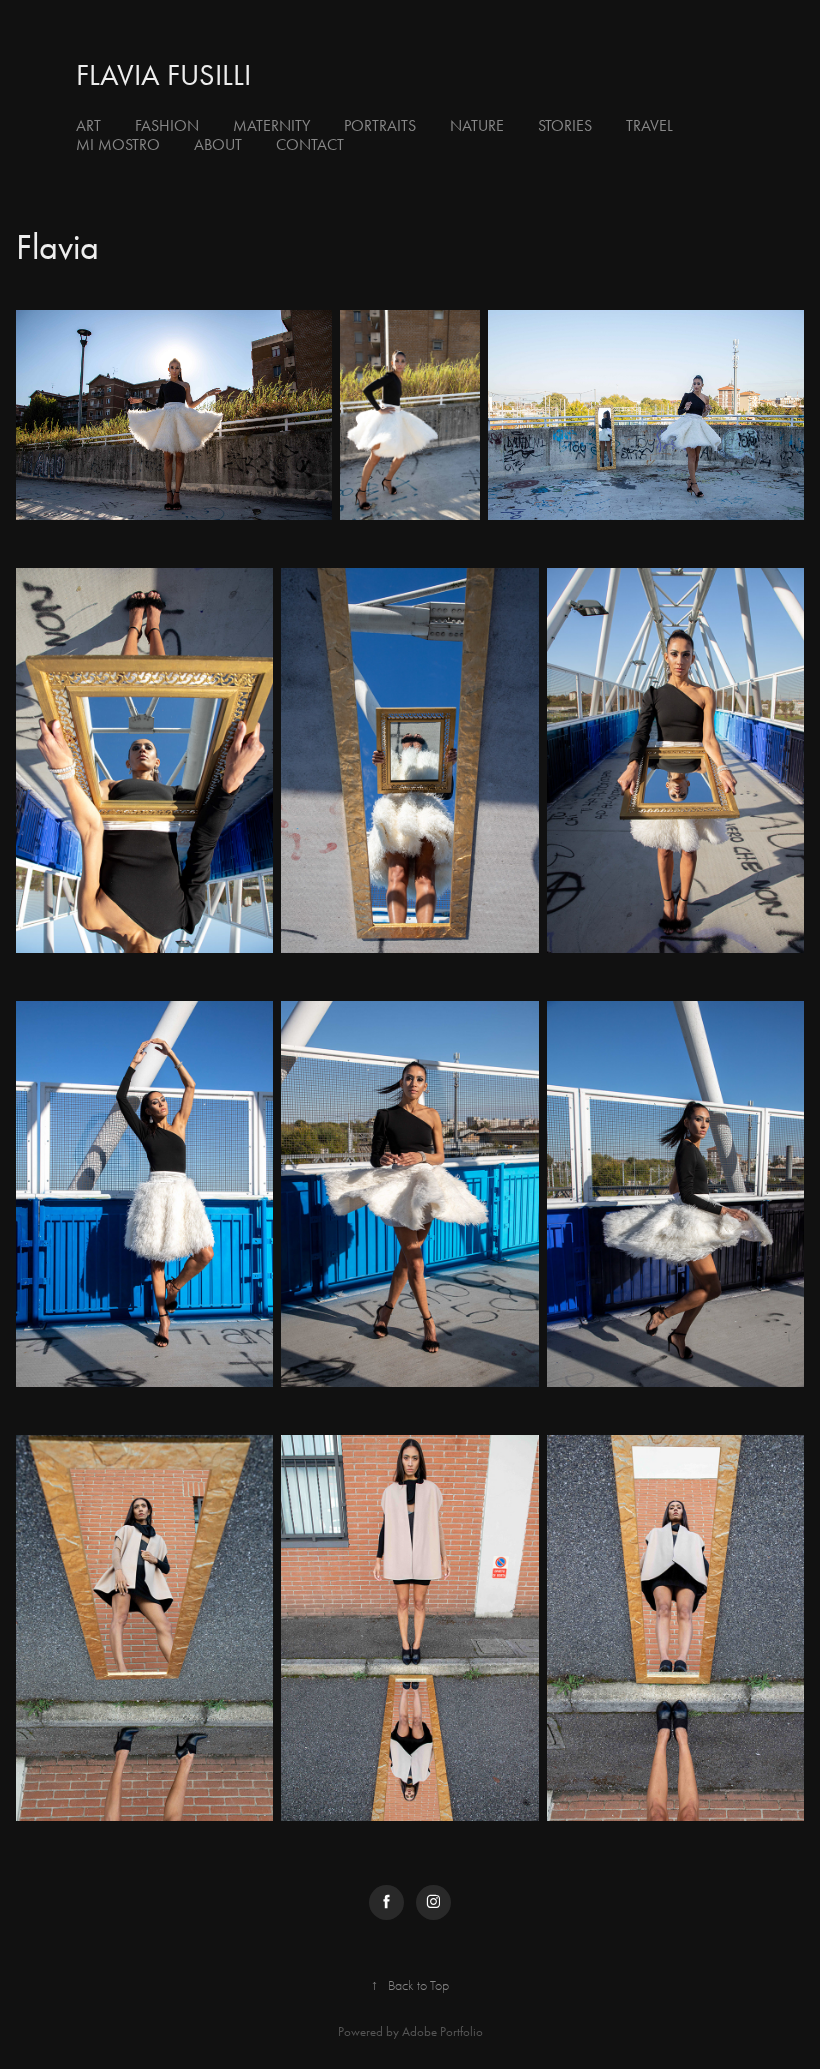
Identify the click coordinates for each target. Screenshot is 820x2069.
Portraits (380, 125)
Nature (477, 125)
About (218, 144)
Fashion (167, 125)
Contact (310, 144)
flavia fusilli (163, 75)
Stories (565, 125)
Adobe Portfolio (442, 2031)
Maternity (271, 125)
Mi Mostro (118, 144)
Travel (649, 125)
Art (88, 125)
